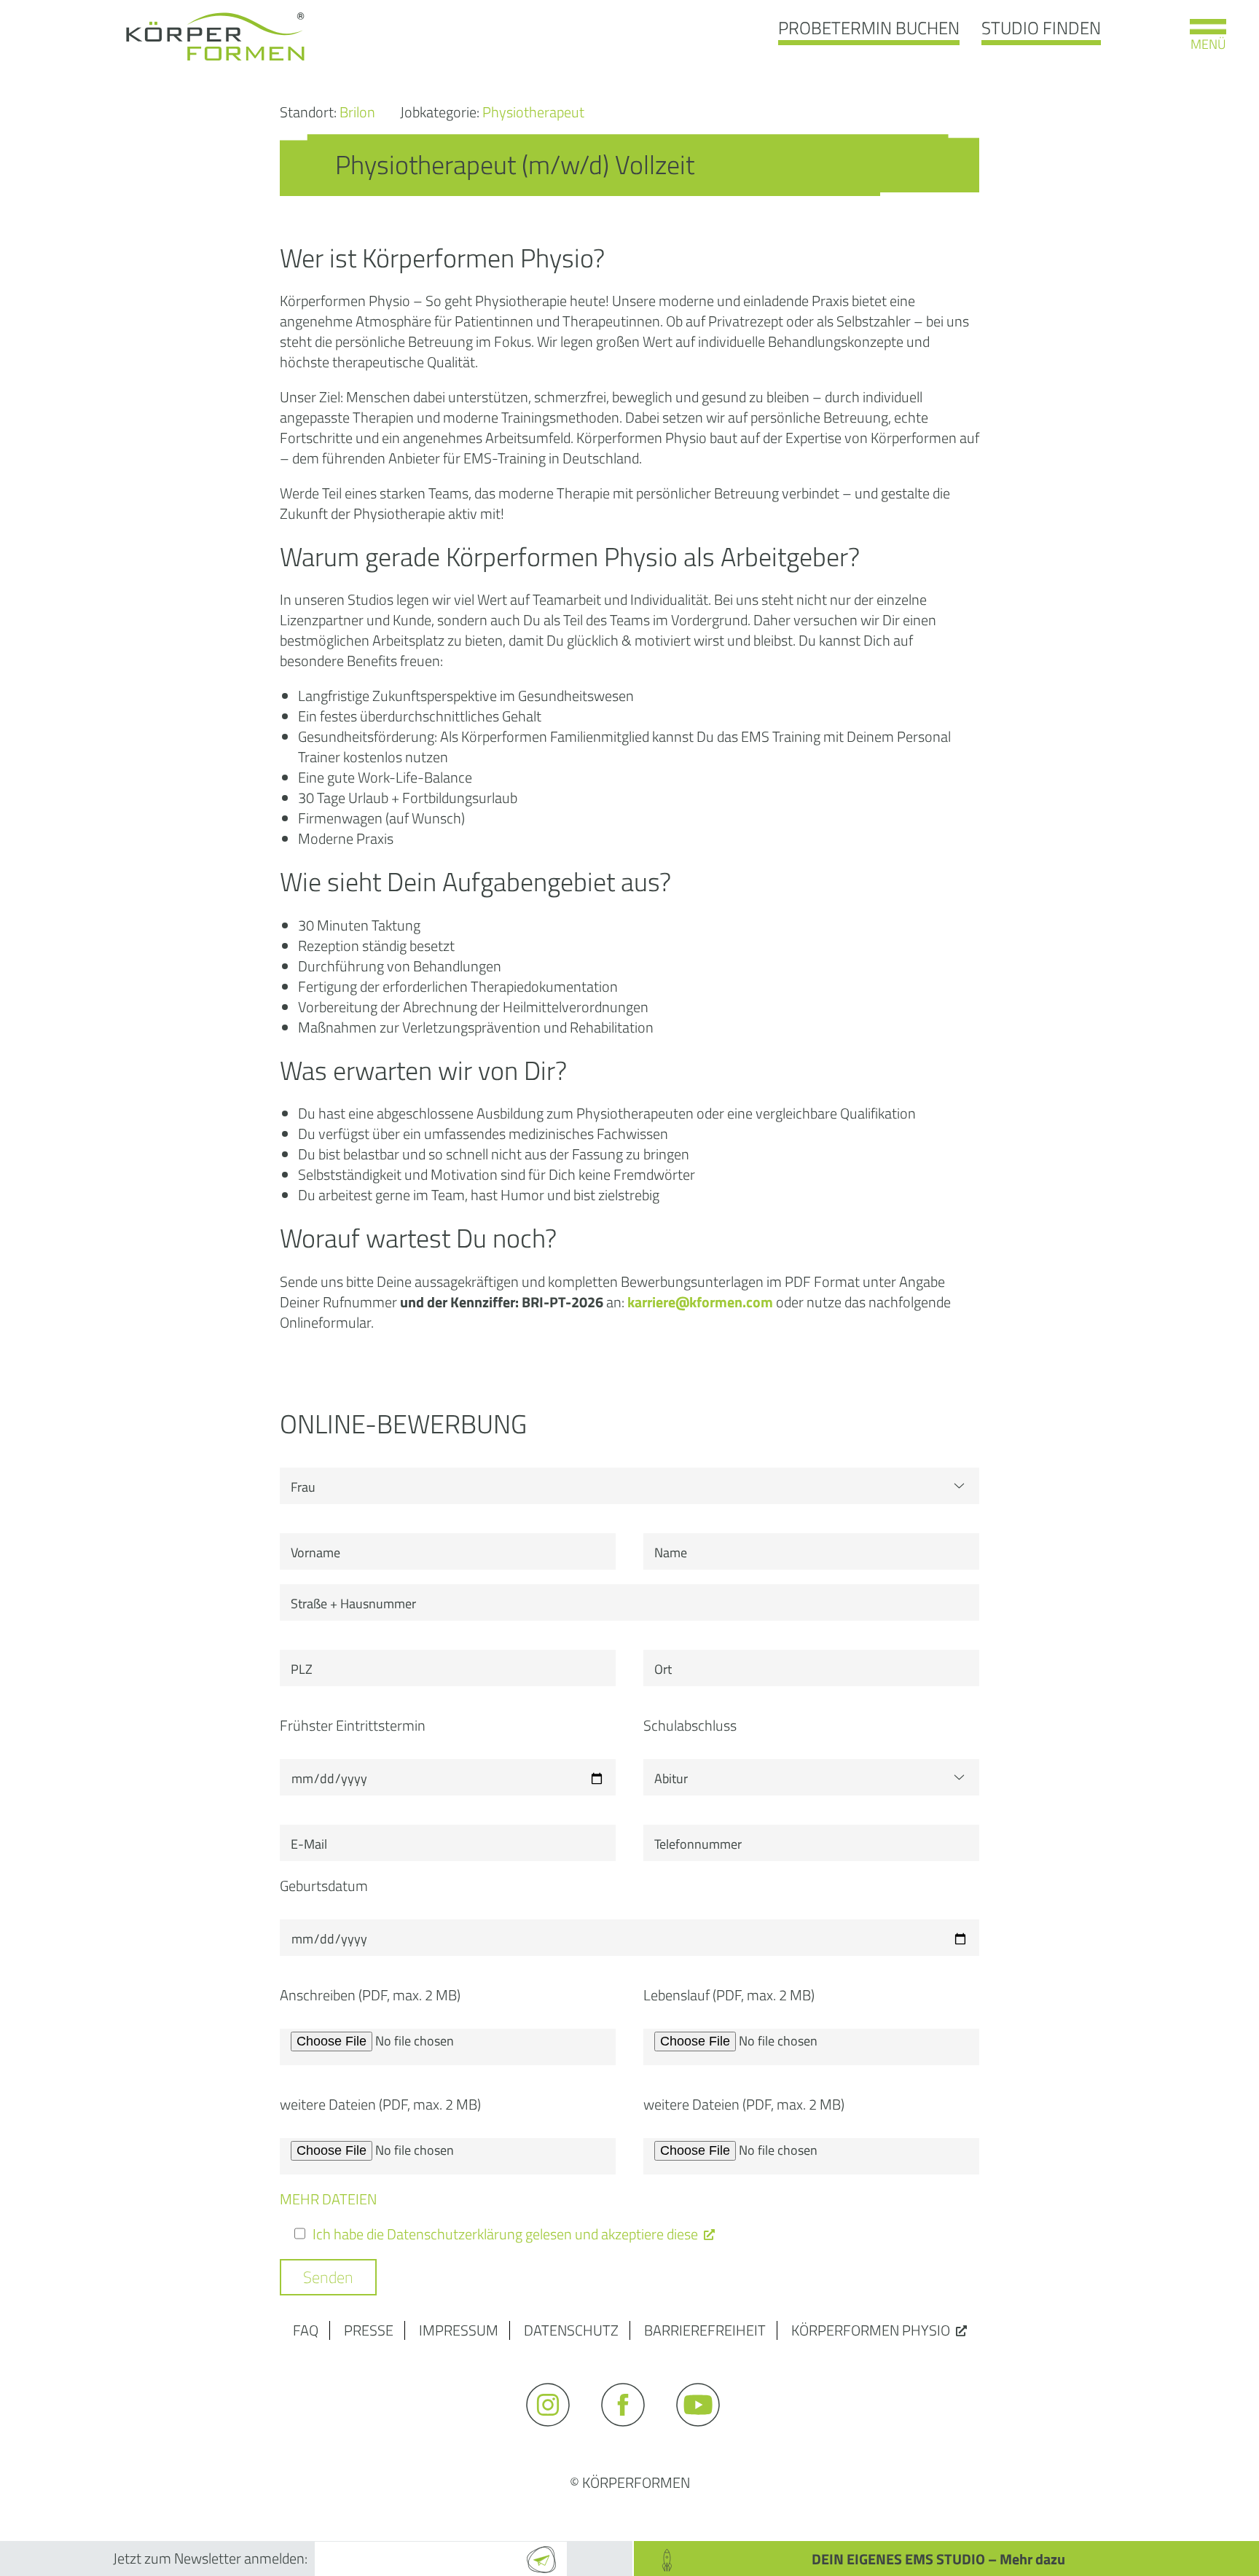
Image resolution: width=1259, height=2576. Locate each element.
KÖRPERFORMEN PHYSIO (871, 2330)
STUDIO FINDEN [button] (1041, 28)
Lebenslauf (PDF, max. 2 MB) (729, 1995)
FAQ (306, 2330)
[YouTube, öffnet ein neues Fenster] (705, 2433)
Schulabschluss (690, 1726)
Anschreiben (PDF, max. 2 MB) (370, 1995)
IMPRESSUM (459, 2330)
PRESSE (369, 2330)
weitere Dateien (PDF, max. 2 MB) (380, 2105)
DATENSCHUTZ (571, 2330)
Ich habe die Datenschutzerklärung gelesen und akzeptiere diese (505, 2234)
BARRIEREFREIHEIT (705, 2330)
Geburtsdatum (324, 1886)
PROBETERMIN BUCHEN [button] (869, 28)
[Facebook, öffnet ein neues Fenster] (630, 2433)
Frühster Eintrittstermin (353, 1726)
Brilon (359, 112)
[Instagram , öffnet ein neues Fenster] (555, 2433)
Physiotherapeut (533, 112)
